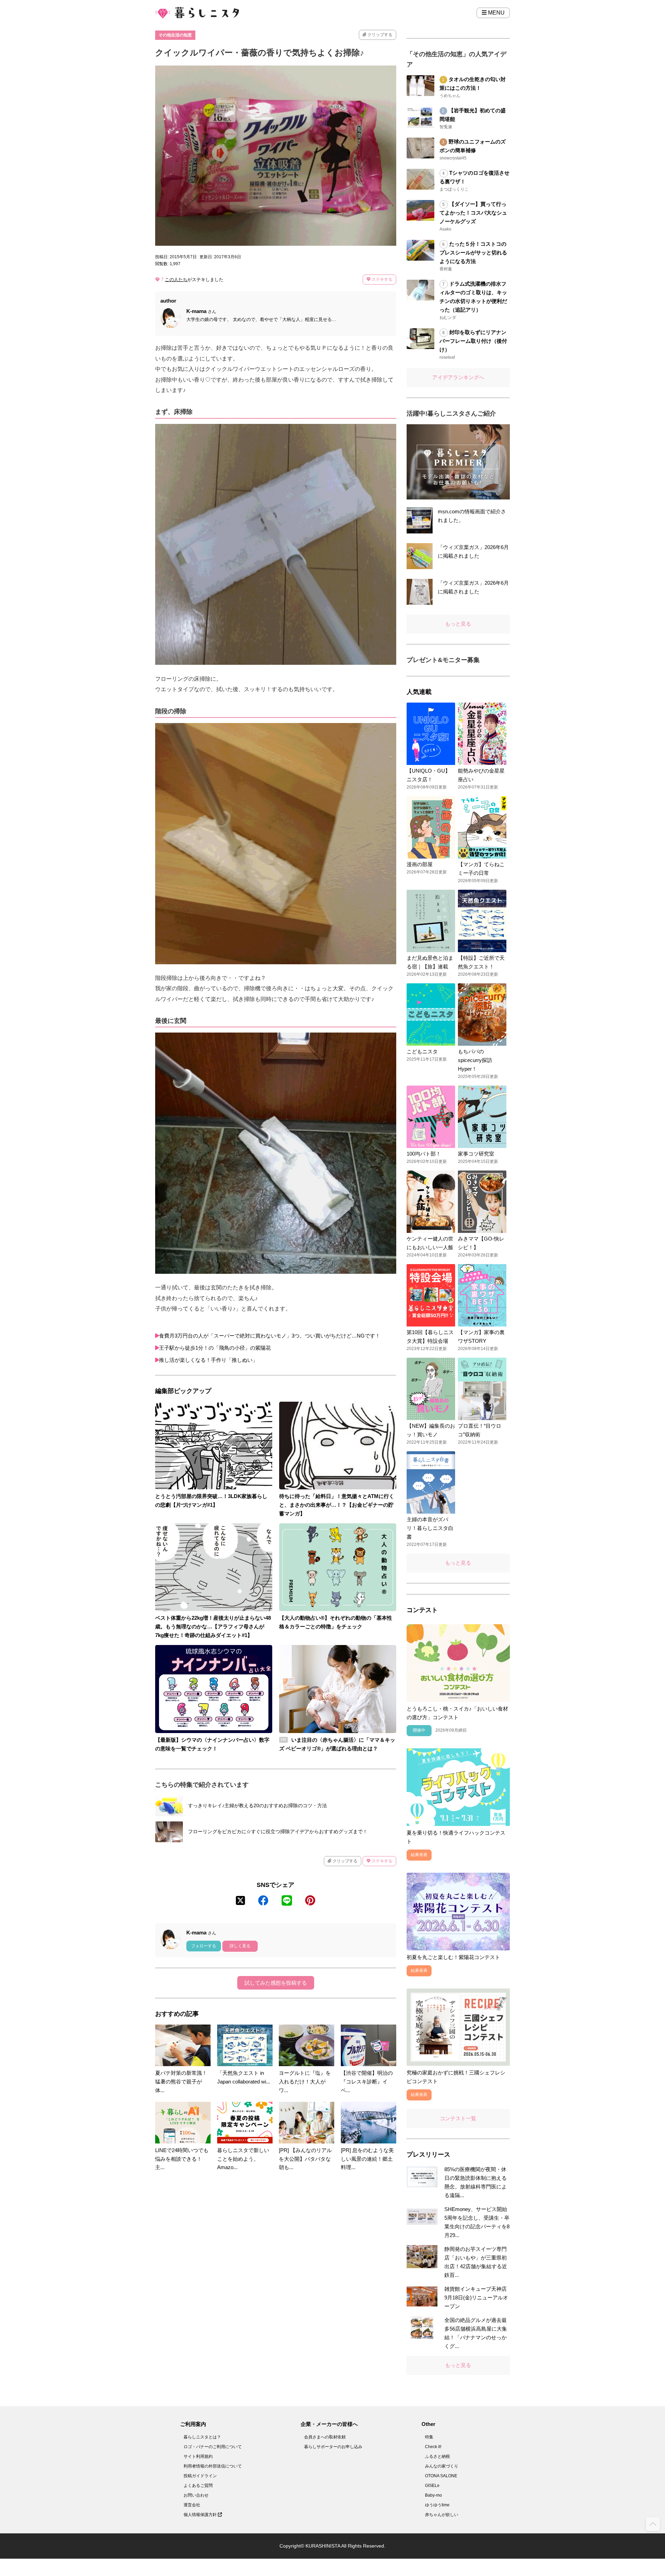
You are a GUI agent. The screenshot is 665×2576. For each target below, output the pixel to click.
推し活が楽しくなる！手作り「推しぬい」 (208, 1360)
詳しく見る (240, 1946)
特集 (429, 2437)
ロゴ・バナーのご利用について (213, 2447)
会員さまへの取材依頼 (325, 2437)
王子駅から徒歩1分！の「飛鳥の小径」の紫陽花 (215, 1348)
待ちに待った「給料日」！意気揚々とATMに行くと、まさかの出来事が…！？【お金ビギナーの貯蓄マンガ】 (337, 1505)
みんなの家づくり (442, 2466)
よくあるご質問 (198, 2486)
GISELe (432, 2486)
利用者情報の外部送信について (213, 2466)
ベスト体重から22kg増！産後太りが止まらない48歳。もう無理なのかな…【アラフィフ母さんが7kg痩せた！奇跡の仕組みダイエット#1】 (213, 1626)
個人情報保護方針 (201, 2515)
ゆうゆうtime (437, 2505)
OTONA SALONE (441, 2476)
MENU (496, 13)
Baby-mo (433, 2495)
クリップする (379, 35)
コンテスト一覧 (458, 2118)
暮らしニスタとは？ (202, 2437)
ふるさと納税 (437, 2456)
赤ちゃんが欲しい (442, 2515)
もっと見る (458, 624)
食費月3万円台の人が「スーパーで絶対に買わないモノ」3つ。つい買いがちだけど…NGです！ (270, 1336)
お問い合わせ (196, 2495)
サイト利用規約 (198, 2456)
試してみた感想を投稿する (276, 1983)
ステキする (382, 279)
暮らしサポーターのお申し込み (333, 2447)
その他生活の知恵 (175, 35)
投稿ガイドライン (200, 2476)
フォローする (204, 1946)
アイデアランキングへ (458, 377)
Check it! (433, 2447)
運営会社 (192, 2505)
